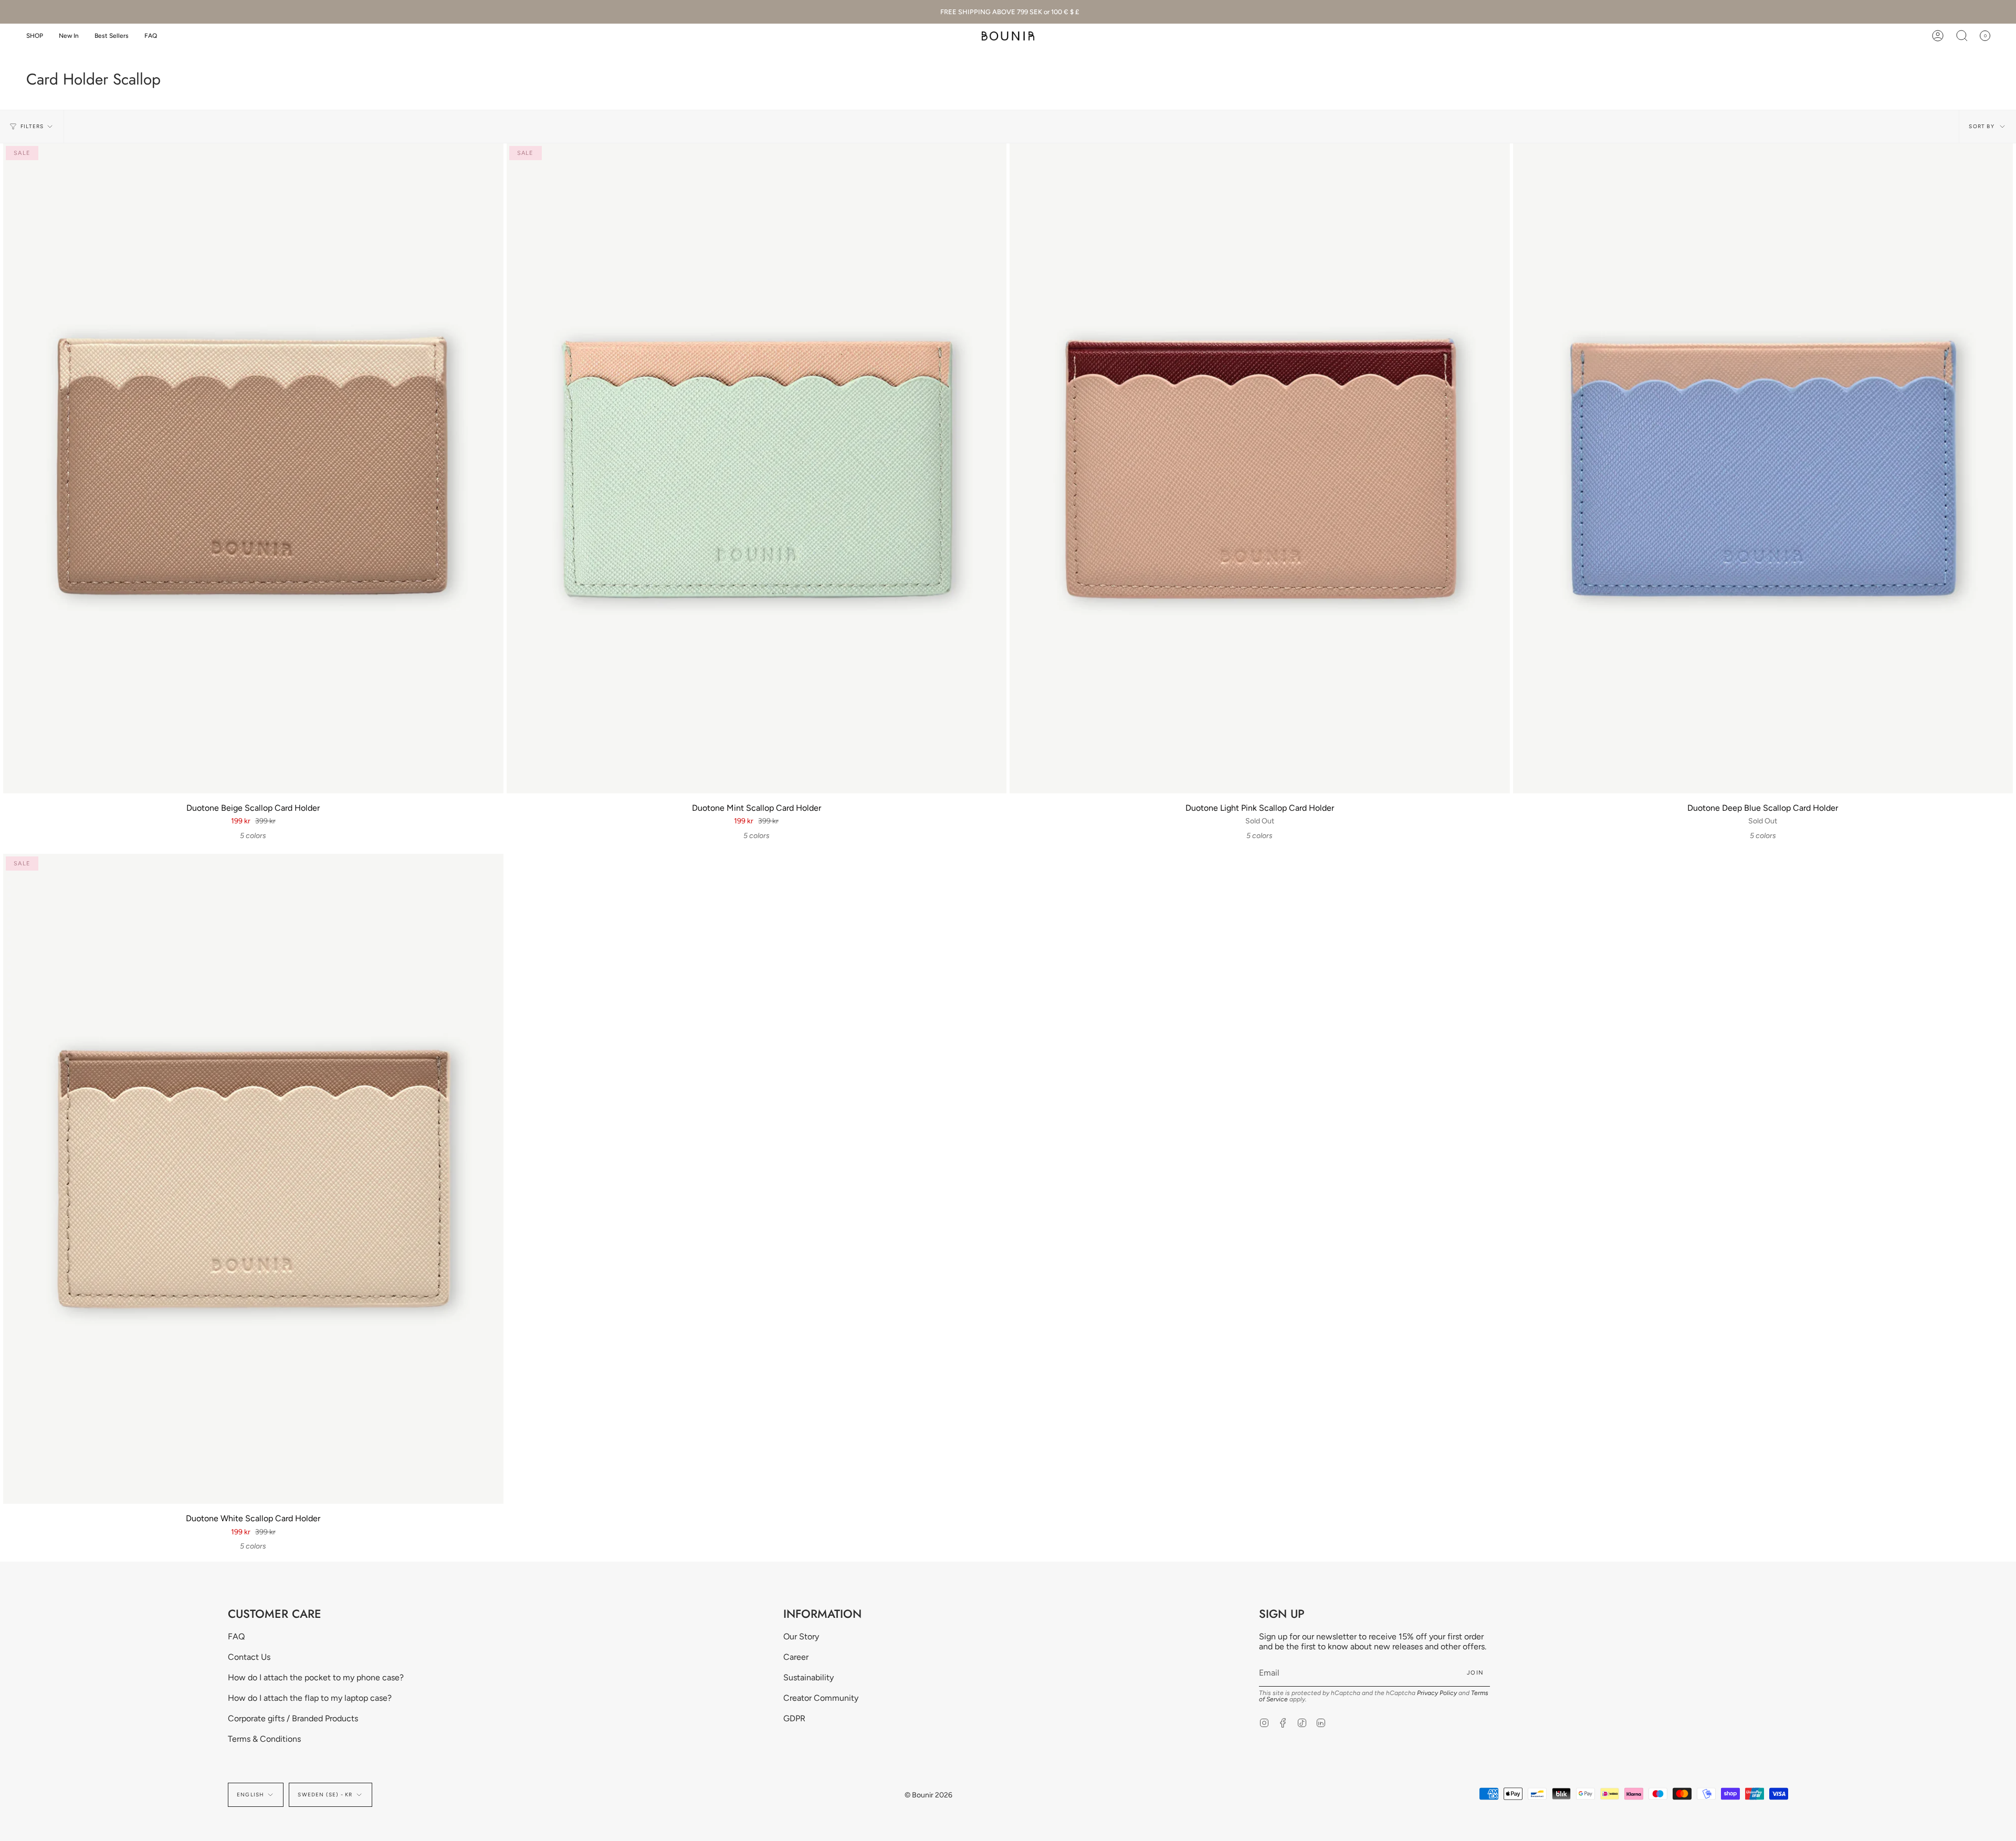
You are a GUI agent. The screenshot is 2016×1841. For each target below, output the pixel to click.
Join (1475, 1673)
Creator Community (821, 1698)
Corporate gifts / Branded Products (293, 1718)
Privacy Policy (1437, 1693)
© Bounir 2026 (928, 1795)
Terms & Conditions (264, 1739)
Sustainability (808, 1677)
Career (796, 1657)
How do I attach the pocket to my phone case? (316, 1677)
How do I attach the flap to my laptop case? (310, 1698)
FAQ (236, 1636)
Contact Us (249, 1657)
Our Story (801, 1636)
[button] (35, 36)
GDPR (794, 1718)
